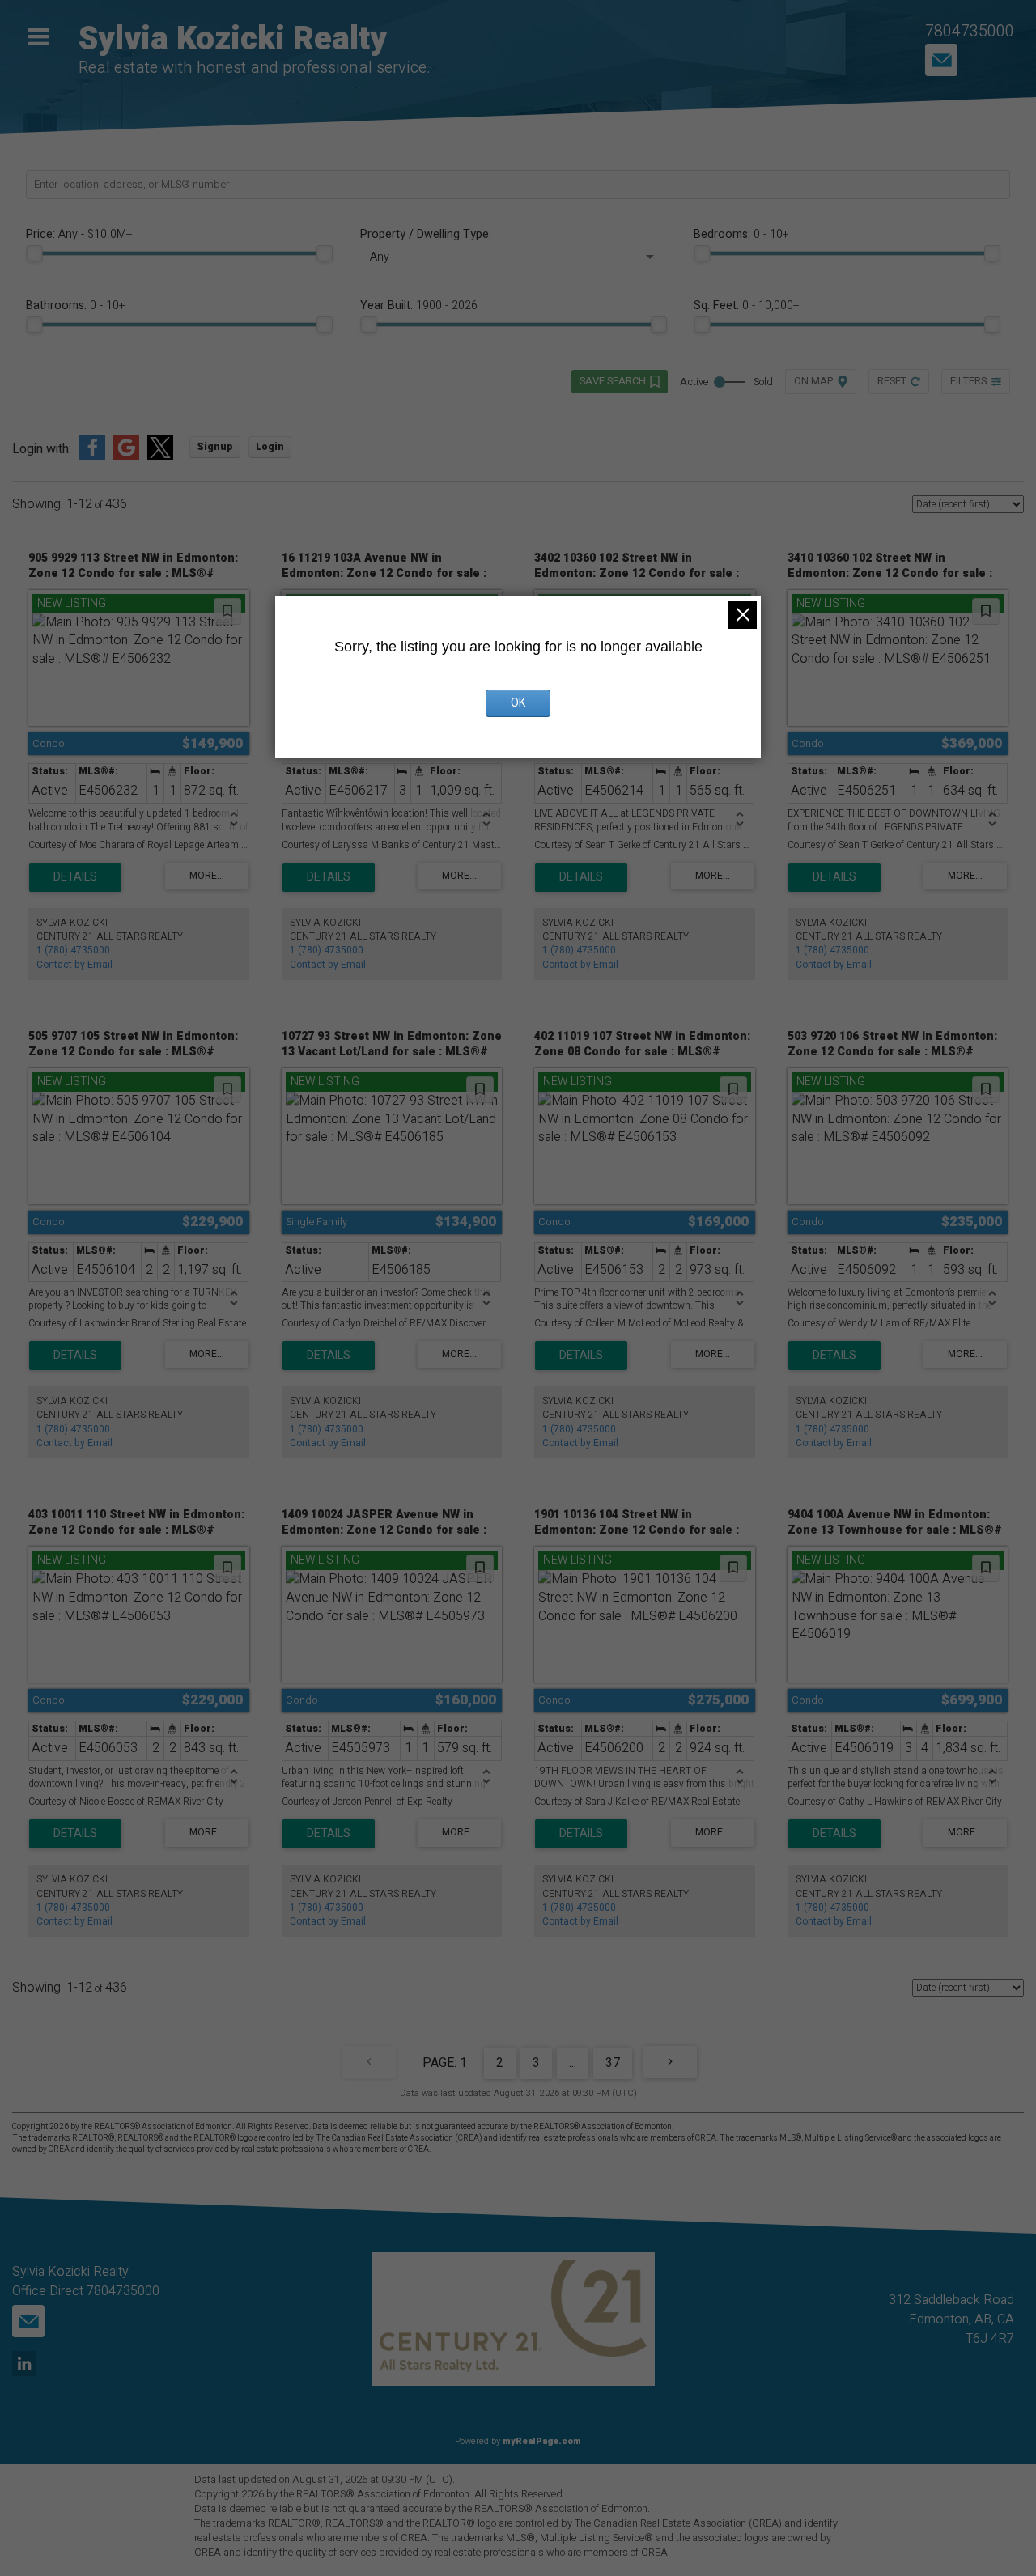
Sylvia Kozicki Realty (233, 39)
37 (613, 2063)
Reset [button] (892, 381)
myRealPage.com (542, 2441)
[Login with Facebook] (92, 457)
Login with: (42, 450)
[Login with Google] (126, 457)
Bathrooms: (75, 306)
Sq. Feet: (746, 306)
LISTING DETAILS (75, 877)
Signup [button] (215, 447)
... (573, 2063)
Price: (79, 235)
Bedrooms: (741, 235)
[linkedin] (26, 2365)
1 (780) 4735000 (73, 950)
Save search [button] (613, 381)
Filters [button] (968, 381)
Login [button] (270, 447)
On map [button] (813, 381)
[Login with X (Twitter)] (160, 457)
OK (518, 703)
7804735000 (970, 31)
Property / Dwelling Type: (426, 235)
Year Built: (419, 306)
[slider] (34, 253)
